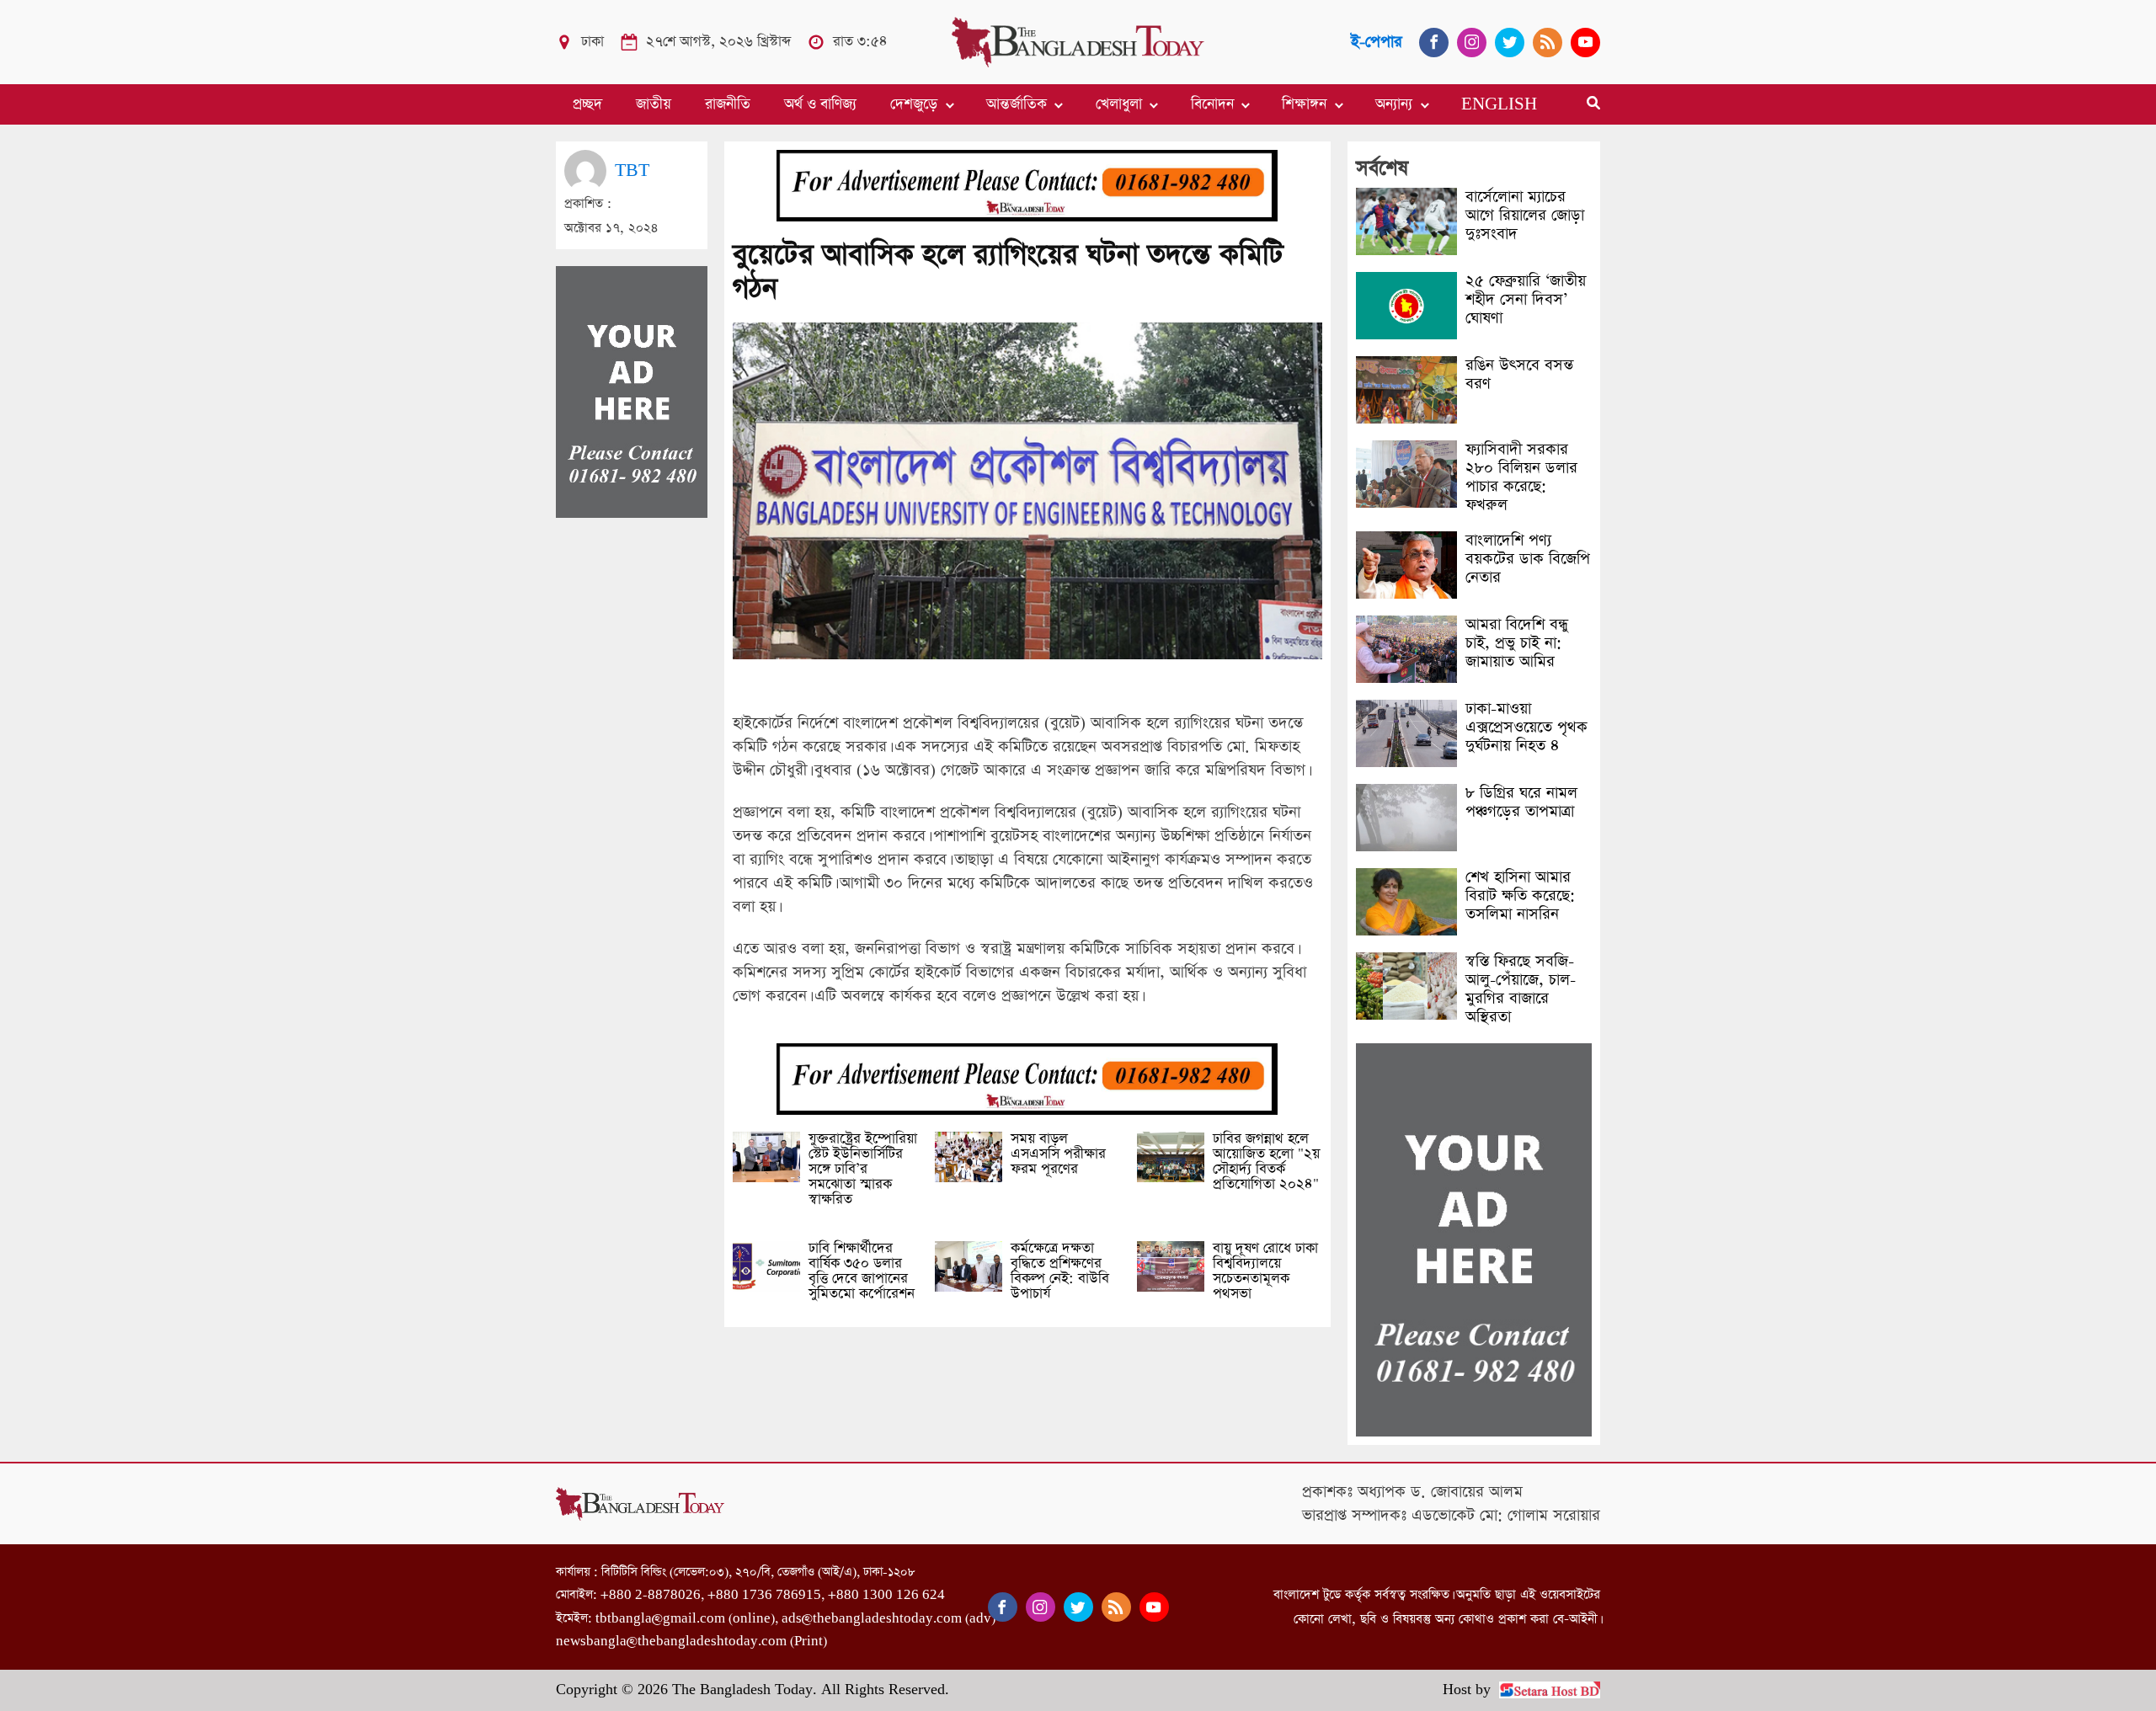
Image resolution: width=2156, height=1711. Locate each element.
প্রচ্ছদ (587, 104)
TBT (632, 171)
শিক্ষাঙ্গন (1304, 104)
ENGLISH (1499, 104)
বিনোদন (1212, 104)
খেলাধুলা (1119, 104)
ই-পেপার (1377, 42)
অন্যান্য (1394, 104)
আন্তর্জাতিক (1017, 104)
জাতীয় (654, 104)
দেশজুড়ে (914, 104)
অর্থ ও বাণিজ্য (820, 104)
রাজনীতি (728, 104)
